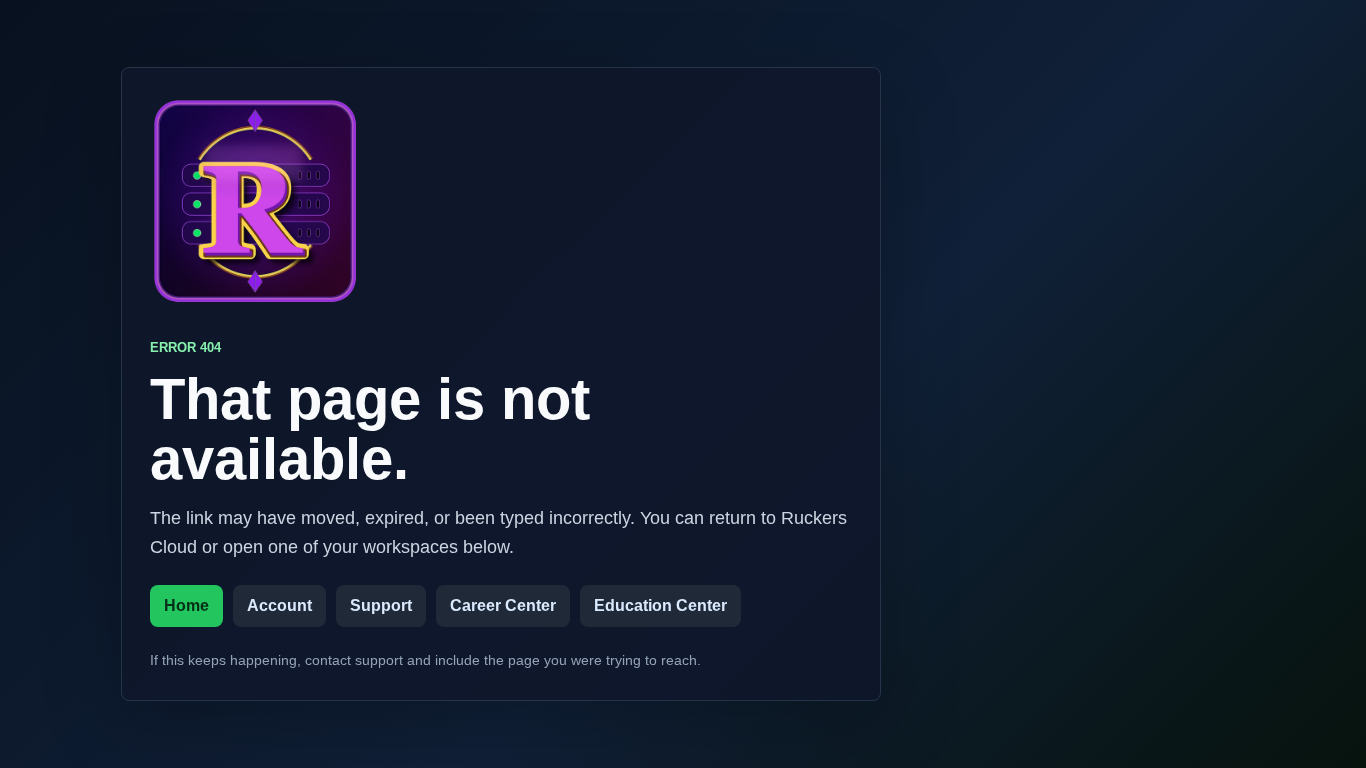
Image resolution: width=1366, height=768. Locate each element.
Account (279, 605)
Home (186, 605)
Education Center (660, 605)
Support (381, 605)
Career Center (503, 605)
